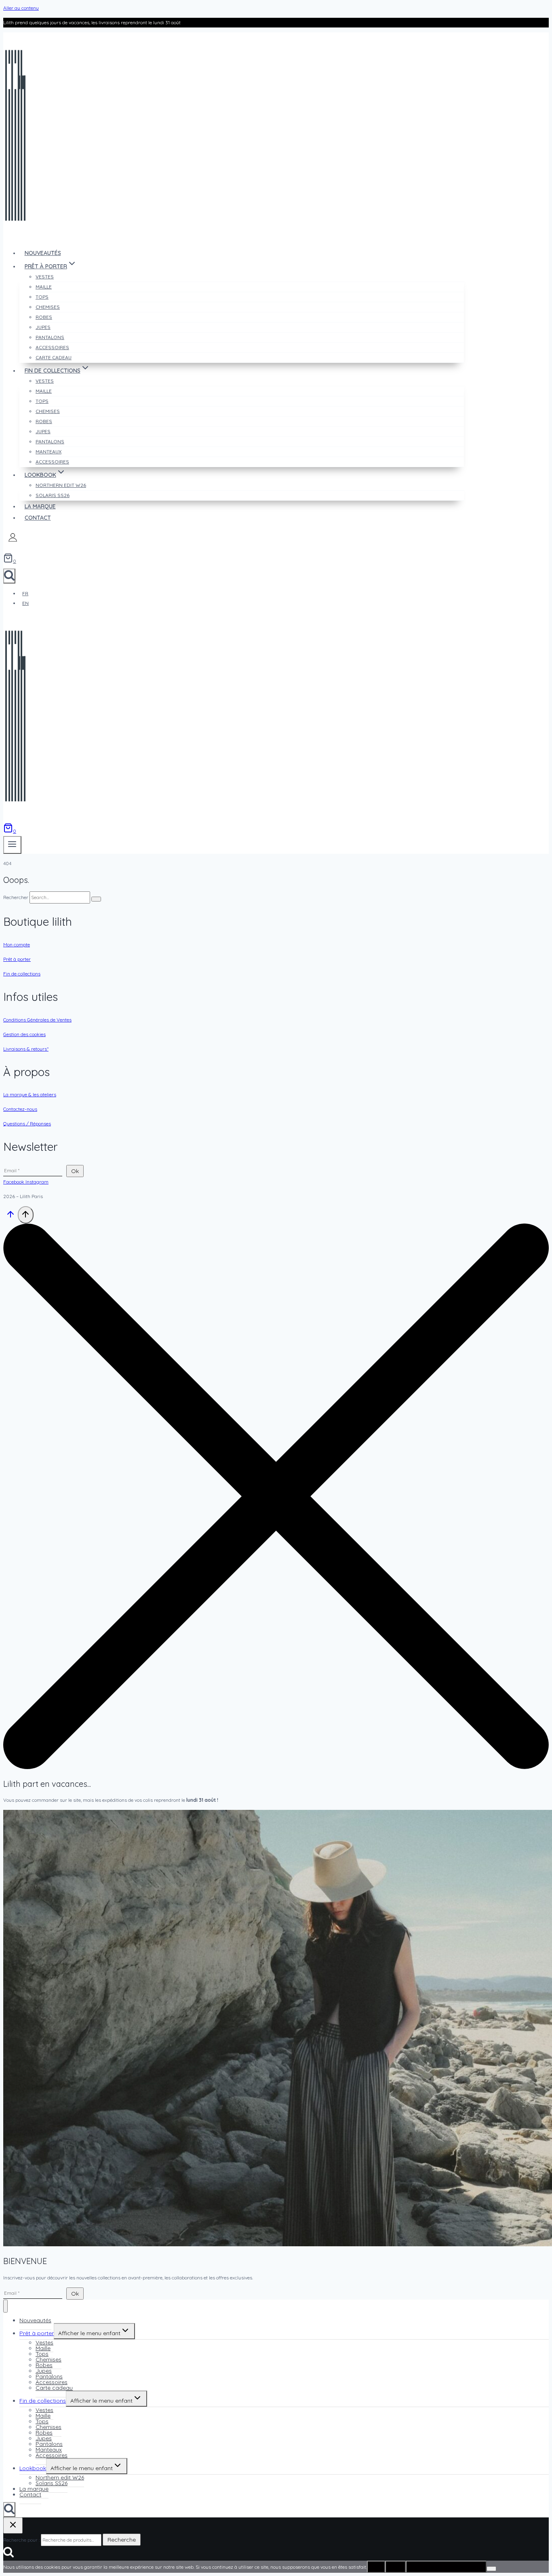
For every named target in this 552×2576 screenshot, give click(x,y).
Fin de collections (22, 974)
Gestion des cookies (24, 1034)
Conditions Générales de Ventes (37, 1020)
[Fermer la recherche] (13, 2525)
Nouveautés (43, 253)
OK (376, 2567)
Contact (38, 518)
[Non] (491, 2569)
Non (395, 2567)
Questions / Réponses (27, 1124)
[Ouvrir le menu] (12, 845)
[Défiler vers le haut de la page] (11, 1217)
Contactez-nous (20, 1109)
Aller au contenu (21, 8)
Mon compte (17, 945)
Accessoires (52, 462)
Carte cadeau (54, 357)
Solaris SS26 (53, 495)
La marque (40, 506)
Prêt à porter (17, 959)
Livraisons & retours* (26, 1049)
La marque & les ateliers (30, 1094)
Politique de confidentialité (446, 2567)
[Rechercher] (96, 899)
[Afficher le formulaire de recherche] (9, 576)
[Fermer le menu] (5, 2306)
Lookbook (33, 2468)
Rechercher (16, 897)
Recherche (122, 2540)
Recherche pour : (21, 2540)
